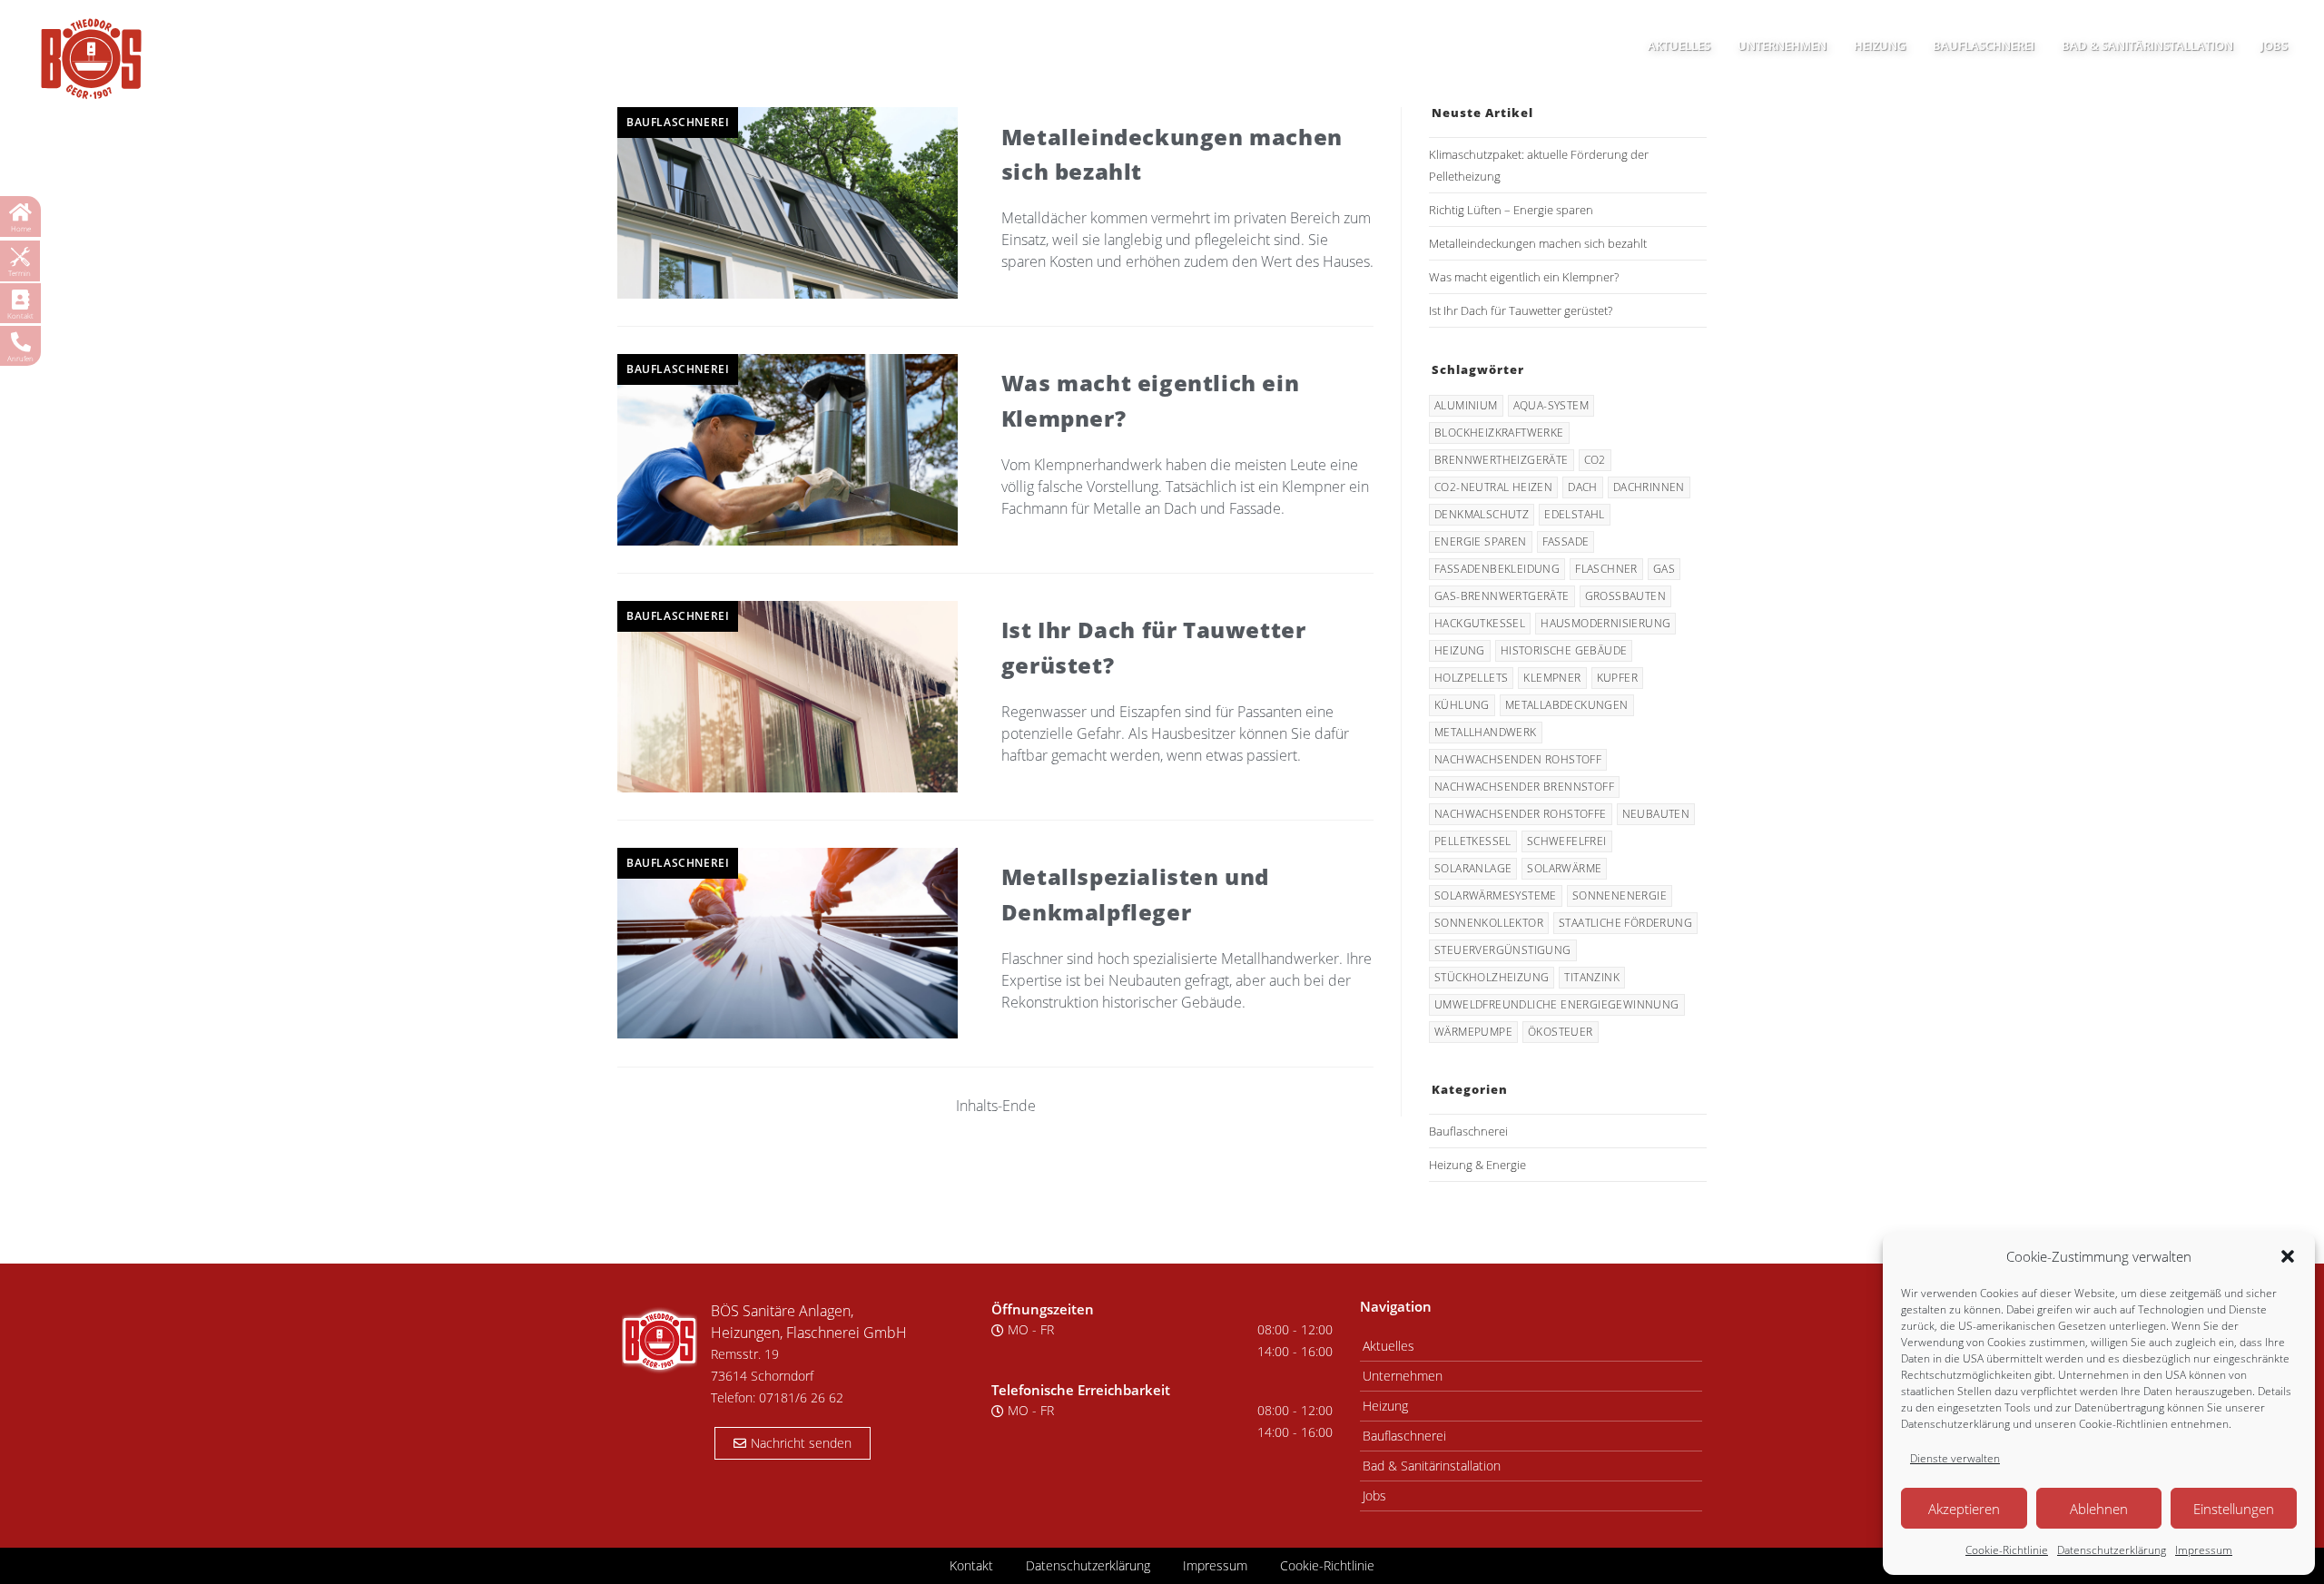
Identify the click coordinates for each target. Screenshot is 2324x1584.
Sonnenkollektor (1489, 923)
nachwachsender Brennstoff (1524, 787)
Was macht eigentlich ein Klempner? (1524, 277)
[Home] (21, 212)
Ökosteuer (1561, 1032)
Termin (20, 273)
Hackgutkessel (1480, 623)
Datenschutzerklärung (2112, 1550)
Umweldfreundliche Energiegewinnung (1557, 1004)
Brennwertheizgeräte (1502, 460)
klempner (1552, 678)
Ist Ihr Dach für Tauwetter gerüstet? (1521, 310)
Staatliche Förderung (1625, 923)
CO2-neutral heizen (1493, 487)
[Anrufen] (21, 342)
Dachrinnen (1649, 487)
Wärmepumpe (1473, 1032)
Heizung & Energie (1477, 1165)
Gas (1664, 569)
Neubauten (1656, 814)
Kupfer (1617, 678)
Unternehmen (1403, 1376)
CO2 (1595, 460)
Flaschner (1606, 569)
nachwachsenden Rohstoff (1518, 759)
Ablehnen (2099, 1509)
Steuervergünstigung (1503, 950)
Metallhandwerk (1486, 732)
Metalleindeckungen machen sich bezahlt (1538, 243)
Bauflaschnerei (678, 122)
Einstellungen (2234, 1509)
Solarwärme (1564, 868)
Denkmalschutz (1482, 514)
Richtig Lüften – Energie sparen (1511, 210)
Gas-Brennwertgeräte (1502, 596)
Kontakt (20, 315)
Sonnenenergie (1620, 895)
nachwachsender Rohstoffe (1521, 814)
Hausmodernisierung (1605, 623)
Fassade (1566, 541)
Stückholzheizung (1492, 977)
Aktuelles (1388, 1346)
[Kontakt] (21, 300)
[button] (2288, 1256)
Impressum (2204, 1550)
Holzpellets (1471, 678)
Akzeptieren (1964, 1509)
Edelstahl (1575, 514)
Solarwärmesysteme (1496, 895)
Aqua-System (1551, 405)
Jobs (1374, 1495)
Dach (1583, 487)
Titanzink (1592, 977)
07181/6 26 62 (801, 1397)
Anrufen (20, 358)
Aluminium (1466, 405)
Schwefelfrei (1567, 841)
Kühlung (1462, 705)
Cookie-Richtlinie (2007, 1550)
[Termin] (20, 257)
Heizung (1460, 650)
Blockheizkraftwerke (1499, 433)
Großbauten (1625, 596)
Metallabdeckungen (1567, 705)
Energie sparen (1481, 541)
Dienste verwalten (1955, 1458)
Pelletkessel (1473, 841)
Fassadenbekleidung (1497, 569)
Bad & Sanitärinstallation (1432, 1466)
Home (21, 228)
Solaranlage (1473, 868)
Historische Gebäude (1564, 650)
